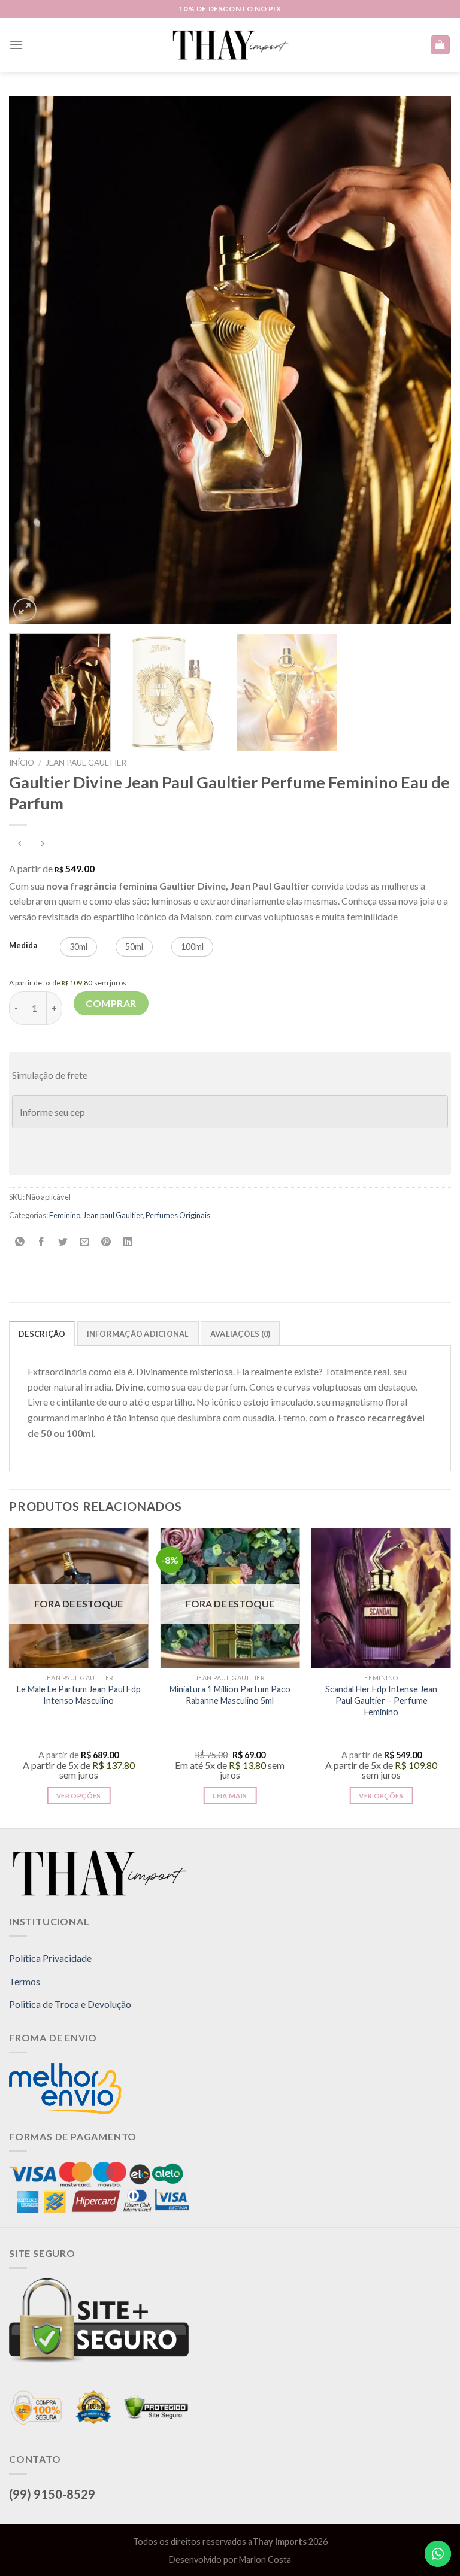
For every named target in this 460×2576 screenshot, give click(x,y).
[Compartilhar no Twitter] (63, 1243)
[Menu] (16, 45)
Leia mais (230, 1796)
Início (22, 763)
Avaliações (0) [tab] (240, 1334)
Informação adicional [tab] (138, 1334)
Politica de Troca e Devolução (70, 2004)
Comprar (111, 1003)
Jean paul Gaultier (86, 763)
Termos (25, 1981)
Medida (23, 946)
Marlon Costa (265, 2560)
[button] (78, 947)
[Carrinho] (441, 45)
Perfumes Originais (178, 1215)
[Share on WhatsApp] (20, 1243)
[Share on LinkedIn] (128, 1243)
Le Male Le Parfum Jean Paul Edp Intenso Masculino (79, 1695)
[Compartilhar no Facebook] (42, 1243)
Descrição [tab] (42, 1334)
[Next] (427, 360)
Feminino (65, 1215)
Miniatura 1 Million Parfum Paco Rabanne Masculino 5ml (230, 1695)
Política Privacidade (50, 1958)
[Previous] (33, 360)
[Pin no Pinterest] (106, 1243)
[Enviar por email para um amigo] (85, 1243)
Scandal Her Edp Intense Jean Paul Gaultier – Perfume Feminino (381, 1700)
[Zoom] (25, 610)
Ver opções (78, 1796)
